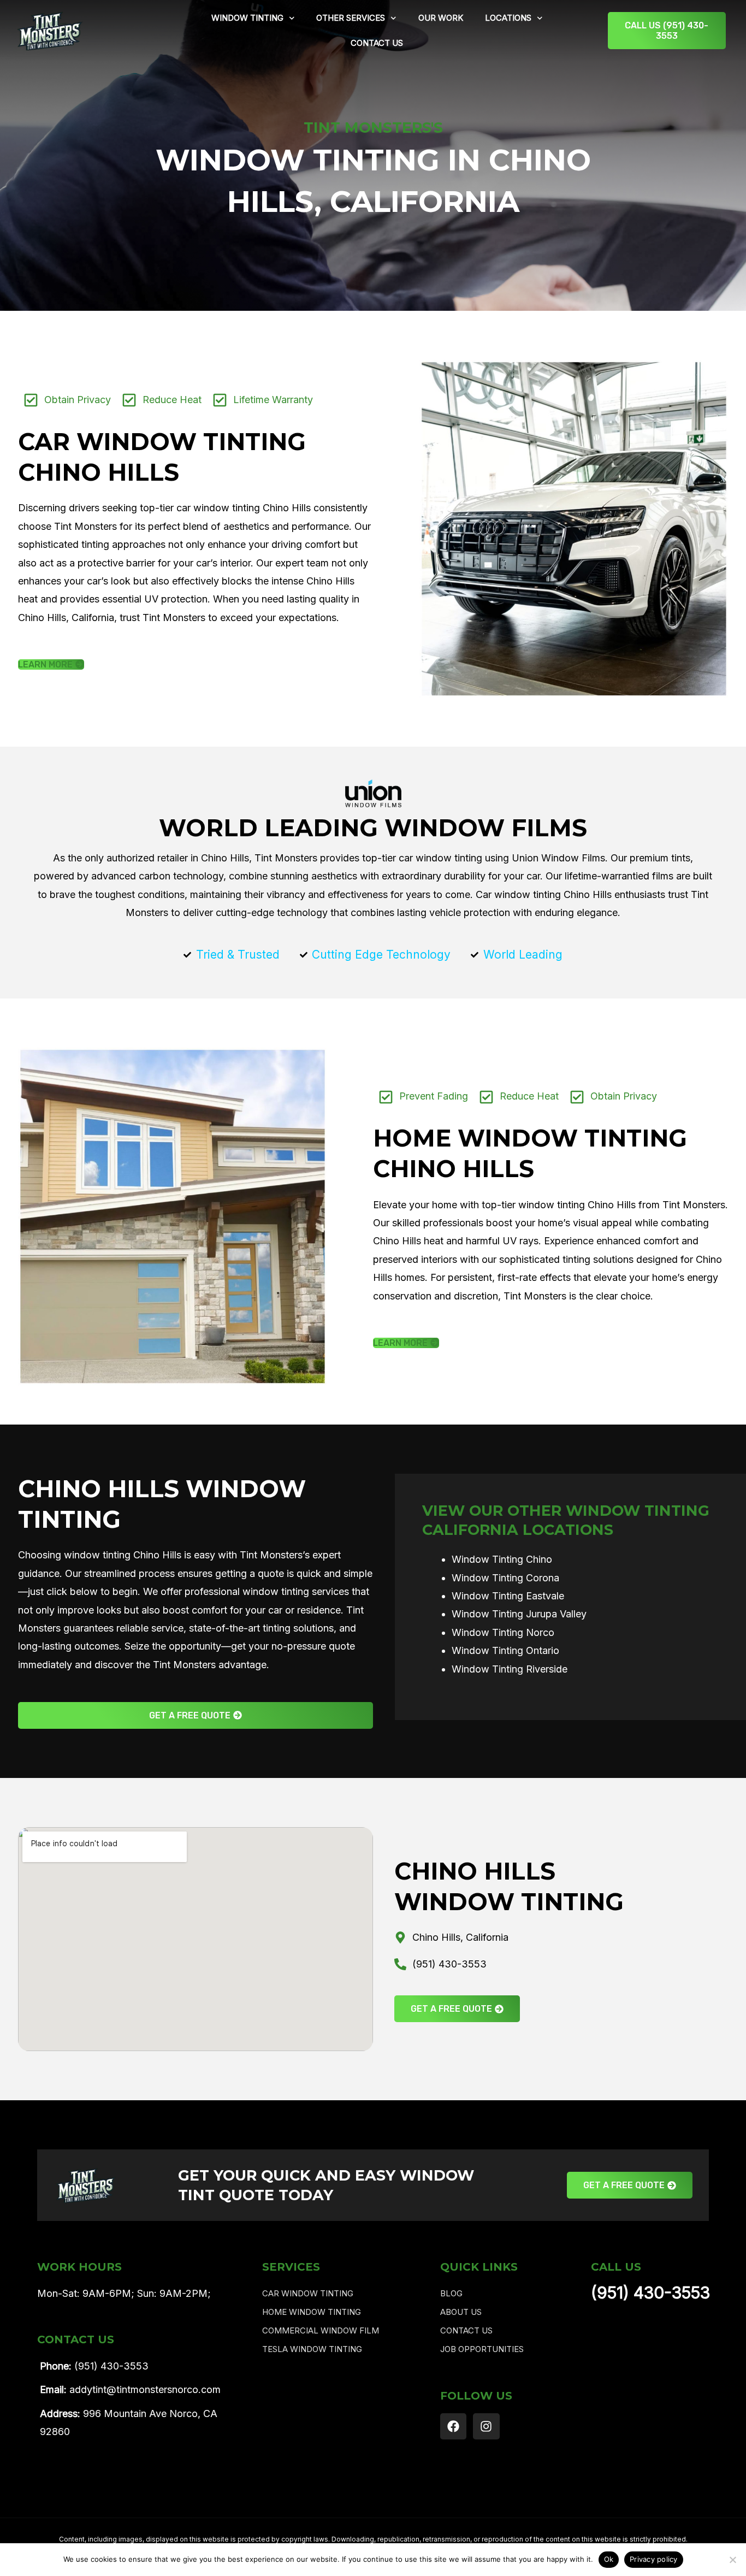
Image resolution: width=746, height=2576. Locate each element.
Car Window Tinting (308, 2293)
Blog (451, 2293)
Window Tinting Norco (503, 1632)
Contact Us (377, 43)
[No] (732, 2560)
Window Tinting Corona (505, 1578)
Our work (441, 18)
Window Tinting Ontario (505, 1650)
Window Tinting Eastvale (508, 1596)
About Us (461, 2312)
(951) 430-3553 (650, 2293)
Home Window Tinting (312, 2312)
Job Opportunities (482, 2349)
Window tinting (247, 18)
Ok (609, 2559)
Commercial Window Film (321, 2330)
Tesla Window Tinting (312, 2349)
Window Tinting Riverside (510, 1669)
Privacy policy (654, 2559)
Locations (508, 18)
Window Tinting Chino (502, 1559)
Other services (351, 18)
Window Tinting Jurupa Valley (519, 1614)
